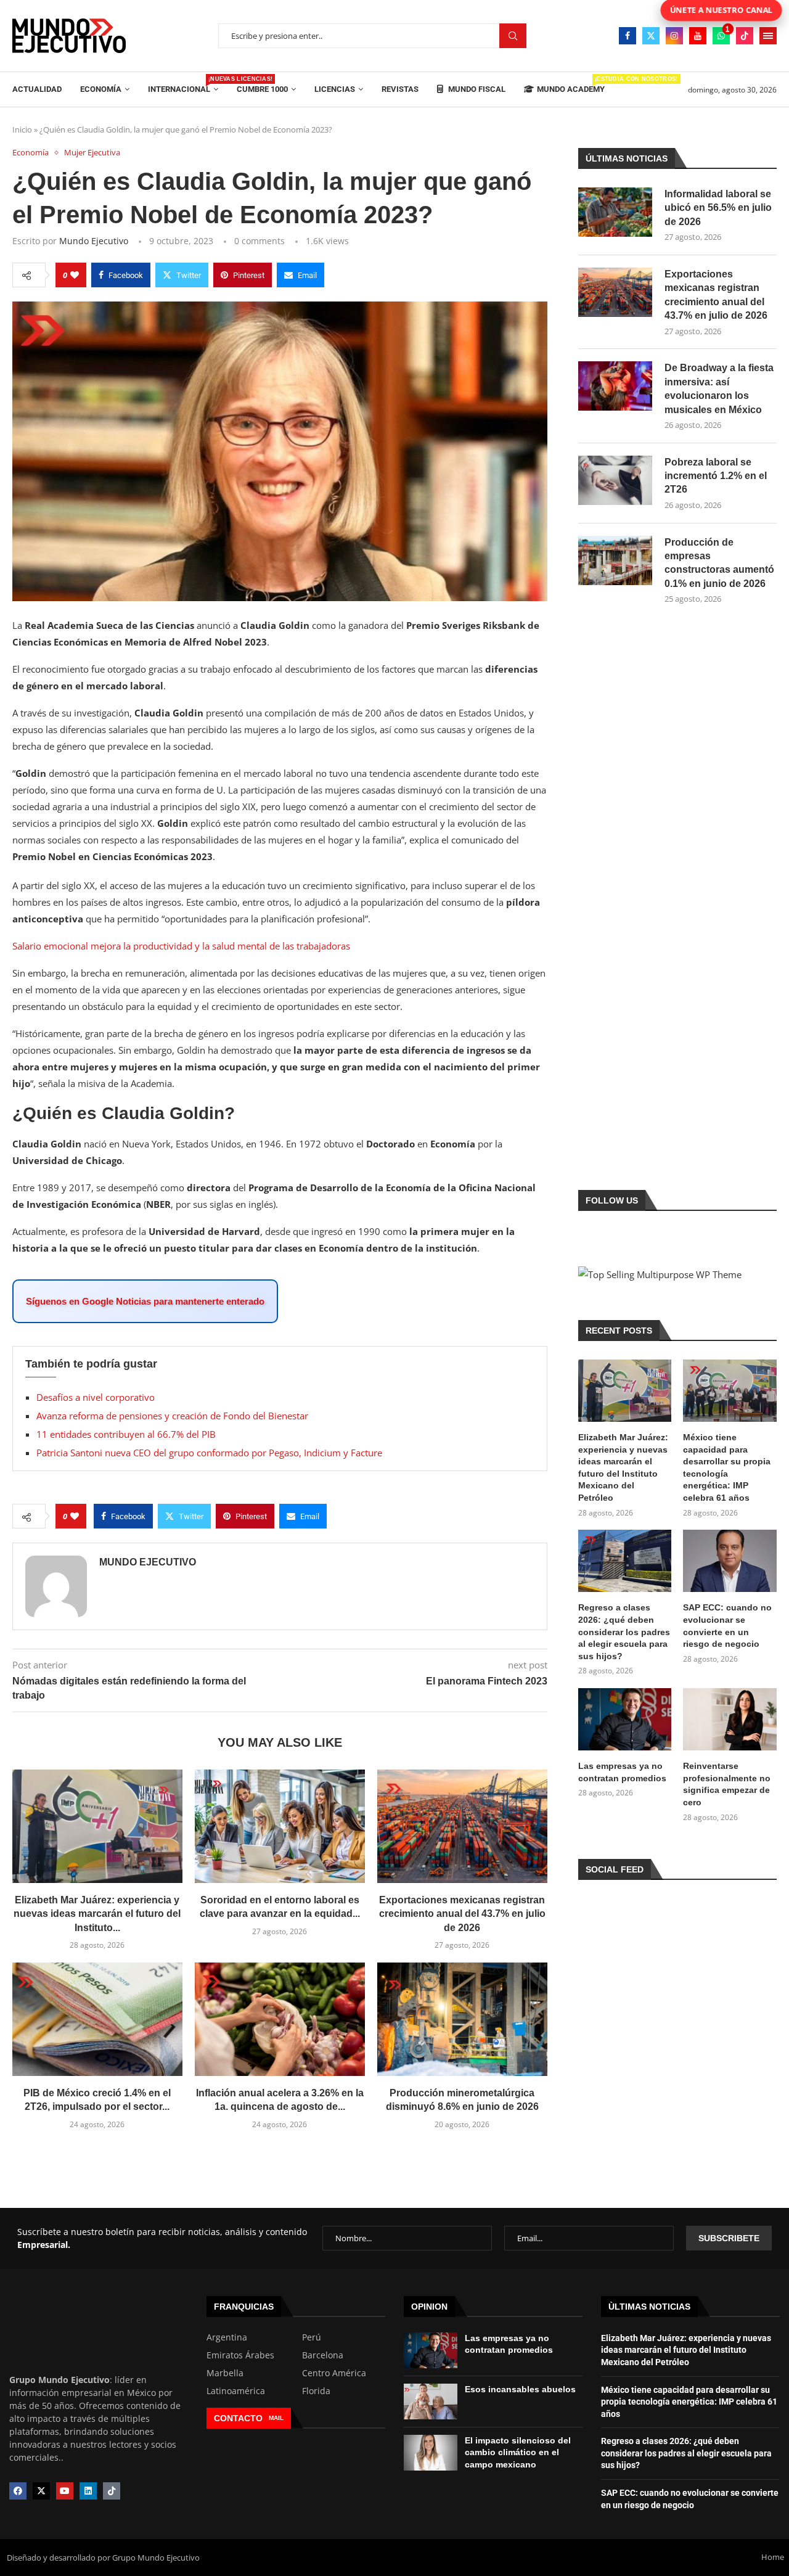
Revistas (400, 89)
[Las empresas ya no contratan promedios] (625, 1719)
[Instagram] (674, 36)
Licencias (335, 89)
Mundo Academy (571, 85)
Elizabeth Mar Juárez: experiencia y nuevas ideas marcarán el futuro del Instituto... (97, 1914)
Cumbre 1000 (262, 89)
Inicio (22, 129)
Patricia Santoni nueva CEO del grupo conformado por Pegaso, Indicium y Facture (209, 1453)
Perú (312, 2337)
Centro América (334, 2373)
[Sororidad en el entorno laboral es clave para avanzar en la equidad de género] (280, 1826)
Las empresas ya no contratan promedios (622, 1772)
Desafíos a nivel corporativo (96, 1397)
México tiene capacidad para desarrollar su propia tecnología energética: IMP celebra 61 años (727, 1467)
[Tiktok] (745, 36)
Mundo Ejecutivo (94, 241)
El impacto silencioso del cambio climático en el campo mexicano (518, 2452)
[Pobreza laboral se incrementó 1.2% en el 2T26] (615, 480)
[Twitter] (651, 36)
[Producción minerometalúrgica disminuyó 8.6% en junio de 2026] (462, 2019)
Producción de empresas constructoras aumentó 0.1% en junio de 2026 (719, 563)
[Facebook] (628, 36)
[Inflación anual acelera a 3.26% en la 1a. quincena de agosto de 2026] (280, 2019)
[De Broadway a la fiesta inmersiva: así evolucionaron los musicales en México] (615, 386)
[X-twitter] (41, 2491)
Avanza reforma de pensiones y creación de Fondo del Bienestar (172, 1416)
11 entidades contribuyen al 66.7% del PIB (126, 1434)
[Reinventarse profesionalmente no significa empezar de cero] (730, 1719)
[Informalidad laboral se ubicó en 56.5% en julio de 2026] (615, 212)
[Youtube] (698, 36)
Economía (101, 89)
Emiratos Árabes (240, 2355)
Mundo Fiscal (476, 89)
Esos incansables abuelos (520, 2389)
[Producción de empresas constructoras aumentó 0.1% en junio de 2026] (615, 560)
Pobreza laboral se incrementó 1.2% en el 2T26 (716, 476)
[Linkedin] (88, 2491)
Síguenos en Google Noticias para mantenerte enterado (145, 1301)
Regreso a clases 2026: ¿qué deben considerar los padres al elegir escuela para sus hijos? (624, 1631)
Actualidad (37, 89)
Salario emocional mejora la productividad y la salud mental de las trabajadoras (181, 946)
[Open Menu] (768, 36)
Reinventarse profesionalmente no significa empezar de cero (727, 1784)
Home (773, 2557)
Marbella (225, 2373)
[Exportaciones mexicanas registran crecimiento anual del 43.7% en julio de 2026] (462, 1826)
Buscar (513, 36)
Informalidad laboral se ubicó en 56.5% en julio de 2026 (718, 208)
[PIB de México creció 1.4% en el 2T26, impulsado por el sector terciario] (97, 2019)
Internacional (183, 85)
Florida (316, 2391)
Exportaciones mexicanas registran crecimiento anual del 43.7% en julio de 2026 (462, 1914)
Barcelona (323, 2355)
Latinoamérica (236, 2391)
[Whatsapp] (721, 36)
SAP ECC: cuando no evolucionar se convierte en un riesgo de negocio (727, 1626)
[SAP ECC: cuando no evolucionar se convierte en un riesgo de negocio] (730, 1561)
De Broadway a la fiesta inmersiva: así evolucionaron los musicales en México (719, 388)
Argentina (227, 2337)
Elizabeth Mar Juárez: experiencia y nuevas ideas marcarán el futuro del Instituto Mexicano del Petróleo (623, 1467)
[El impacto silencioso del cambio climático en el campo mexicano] (431, 2453)
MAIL (276, 2418)
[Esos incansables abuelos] (431, 2402)
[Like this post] (75, 275)
